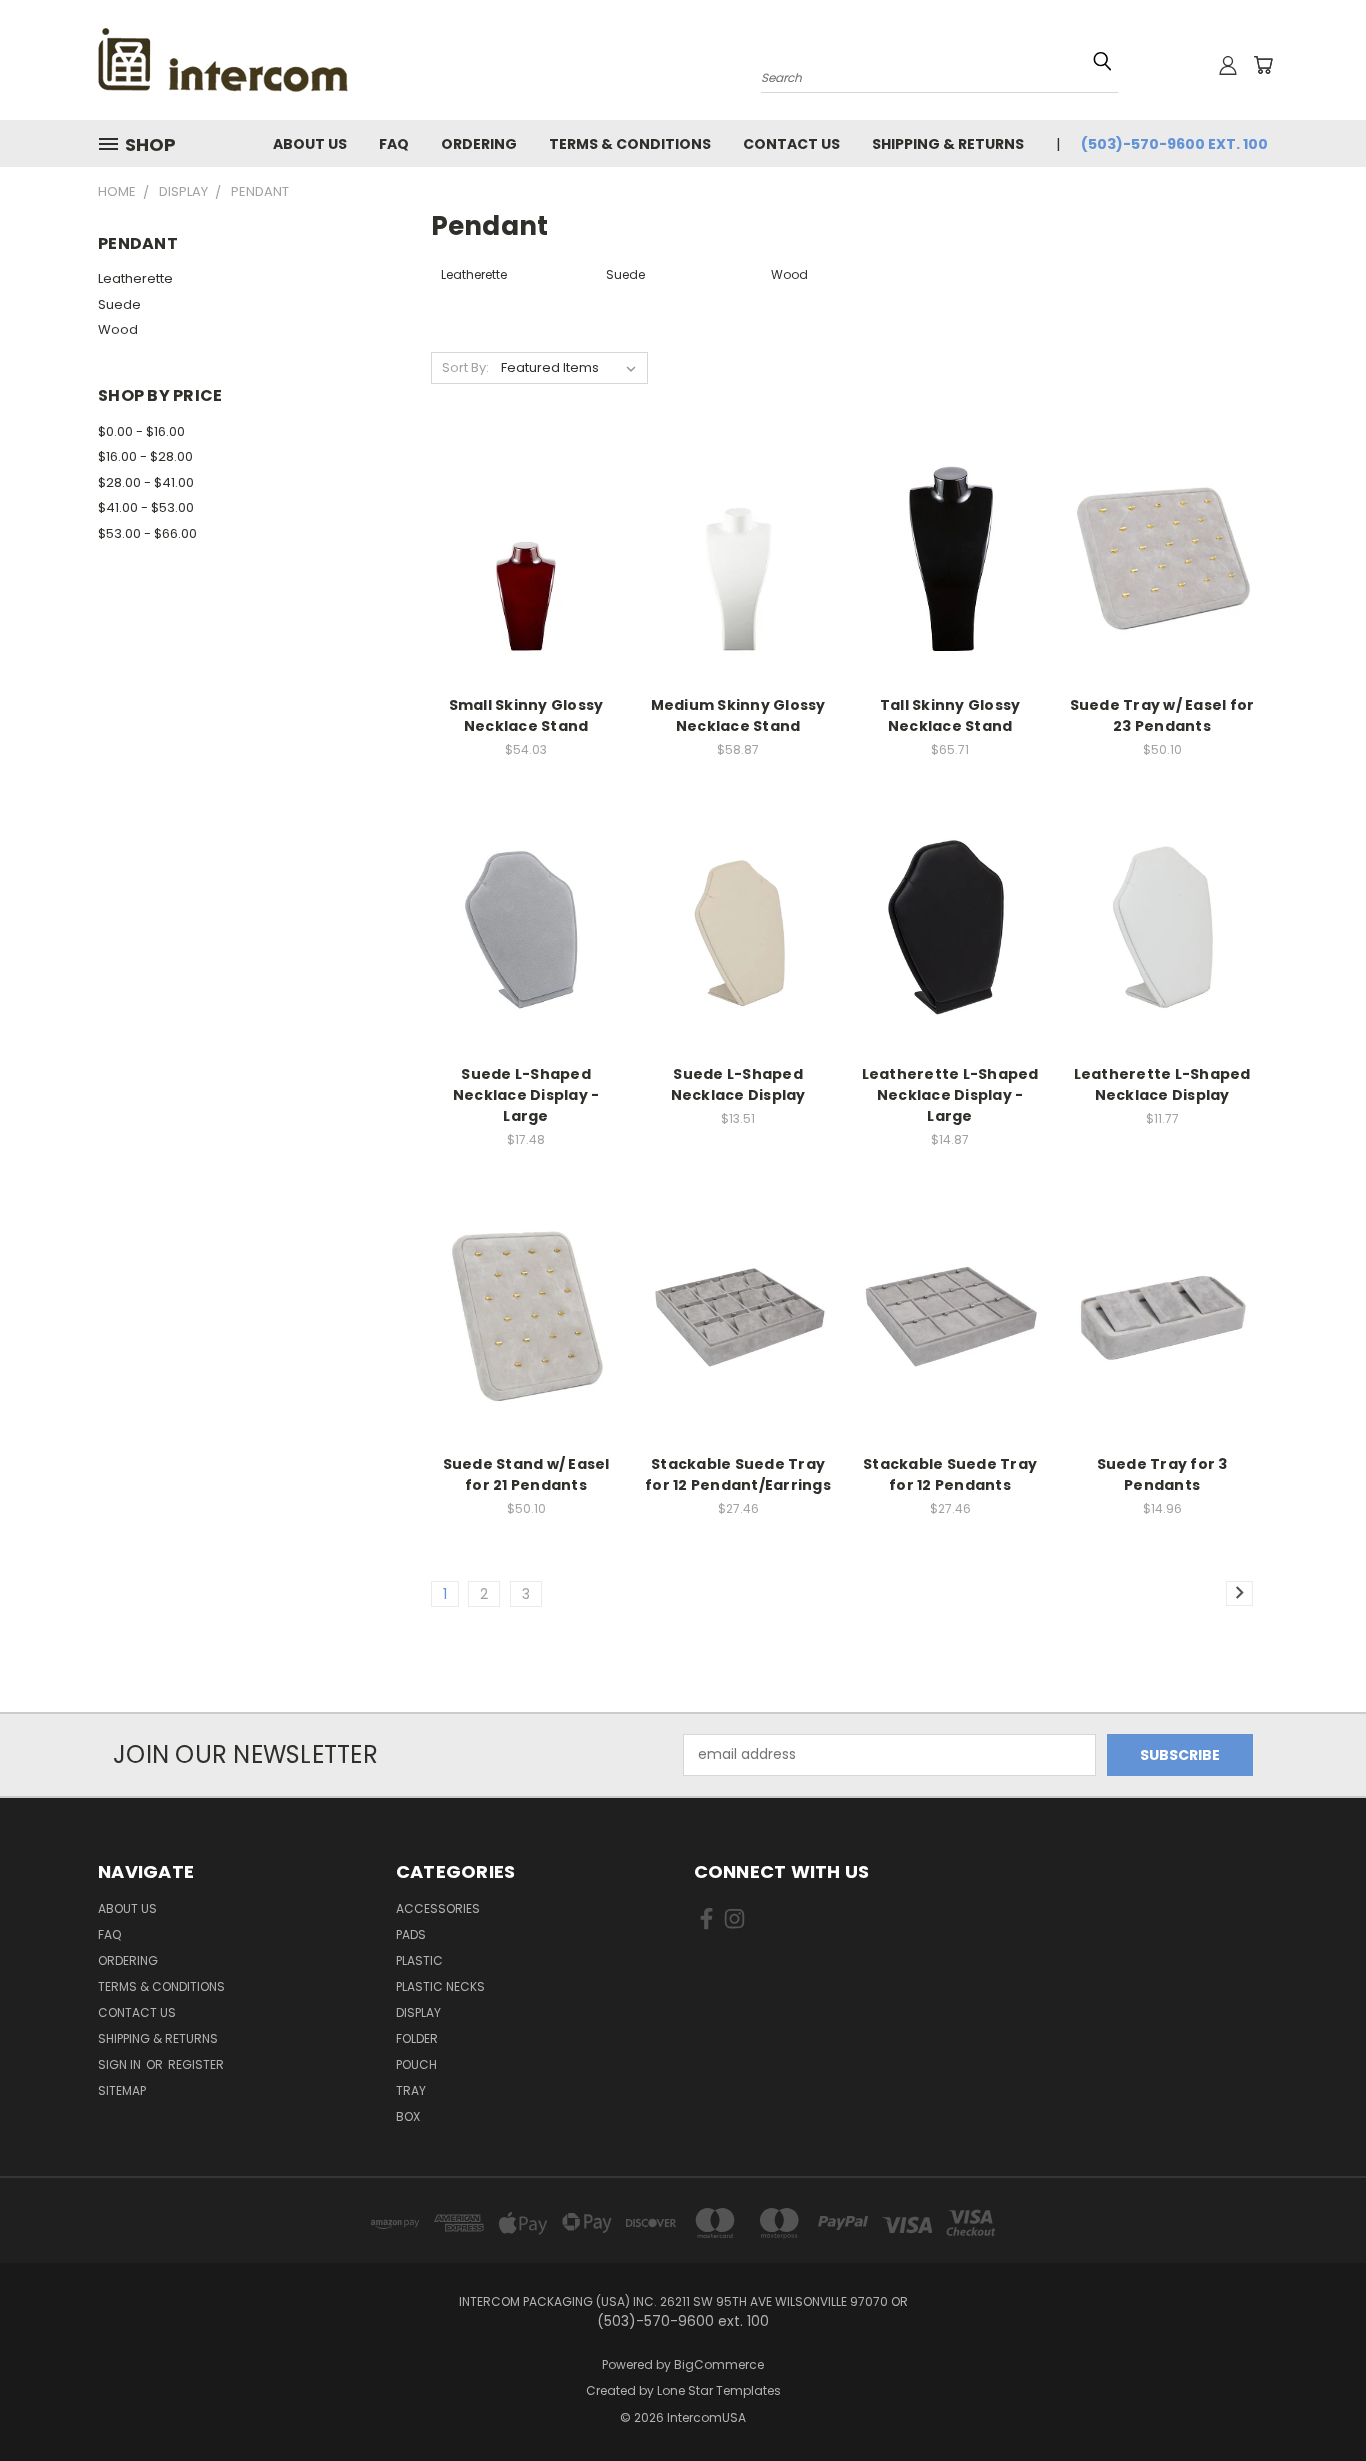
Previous (1313, 2398)
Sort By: (465, 367)
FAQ (394, 144)
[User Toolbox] (1228, 65)
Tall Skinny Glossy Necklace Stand (950, 715)
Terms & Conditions (630, 144)
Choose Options (1162, 573)
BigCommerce (719, 2364)
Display (418, 2012)
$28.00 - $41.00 (146, 482)
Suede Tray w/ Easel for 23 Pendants (1162, 715)
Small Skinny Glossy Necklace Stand (526, 715)
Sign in (121, 2064)
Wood (118, 329)
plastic (419, 1960)
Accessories (438, 1908)
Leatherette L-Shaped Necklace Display (1162, 1084)
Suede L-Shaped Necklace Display (738, 1084)
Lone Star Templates (719, 2390)
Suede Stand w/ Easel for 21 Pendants (526, 1474)
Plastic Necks (440, 1986)
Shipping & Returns (948, 144)
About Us (310, 144)
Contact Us (791, 144)
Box (408, 2116)
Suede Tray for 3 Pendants (1162, 1474)
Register (196, 2064)
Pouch (416, 2064)
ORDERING (479, 144)
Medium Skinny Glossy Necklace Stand (738, 715)
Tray (411, 2090)
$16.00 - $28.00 (145, 456)
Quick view (526, 555)
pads (411, 1934)
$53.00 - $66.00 (147, 533)
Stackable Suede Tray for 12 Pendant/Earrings (738, 1474)
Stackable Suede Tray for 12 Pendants (950, 1474)
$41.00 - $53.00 (146, 507)
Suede (119, 304)
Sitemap (122, 2090)
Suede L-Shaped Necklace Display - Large (526, 1095)
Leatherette (135, 278)
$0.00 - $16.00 (141, 431)
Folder (417, 2038)
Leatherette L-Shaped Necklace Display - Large (950, 1095)
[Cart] (1263, 65)
